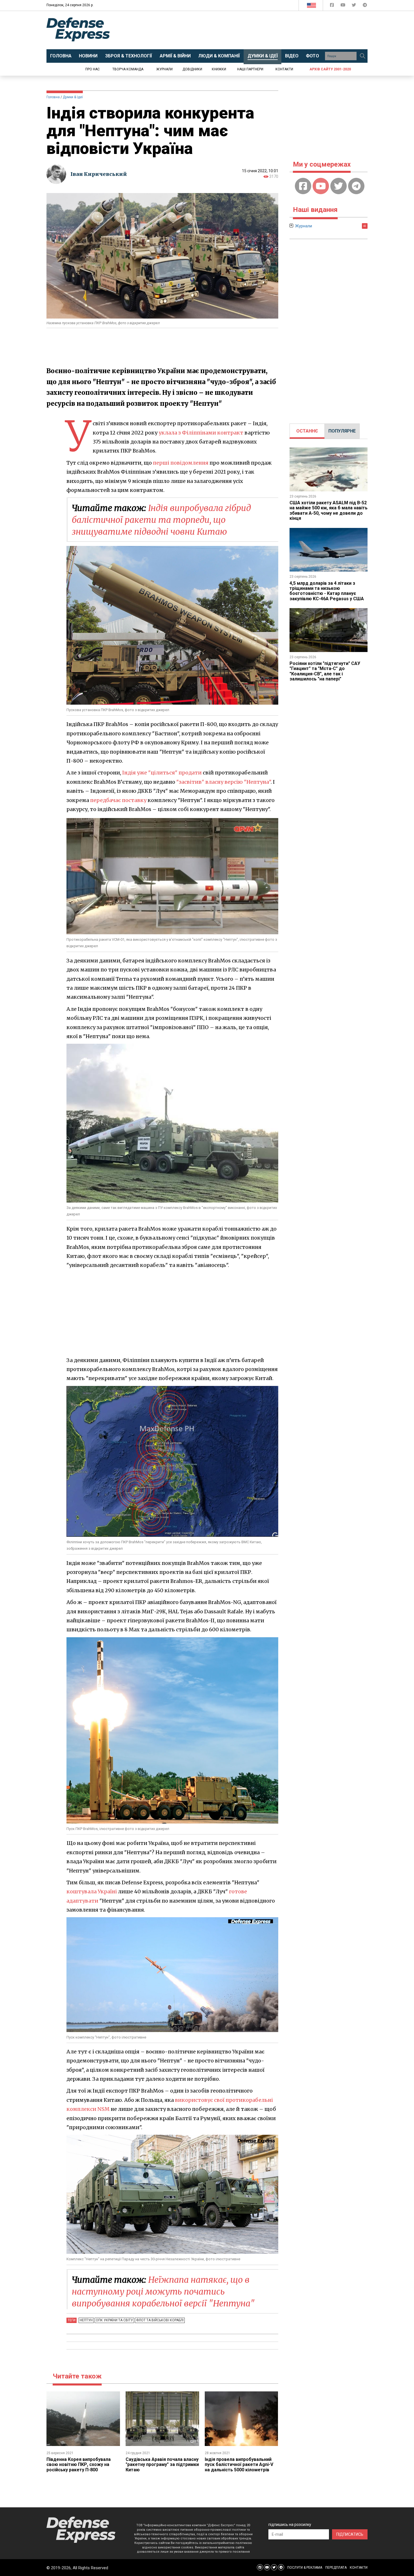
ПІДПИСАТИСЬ (350, 2534)
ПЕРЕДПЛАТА (336, 2568)
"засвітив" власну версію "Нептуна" (223, 782)
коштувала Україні (92, 1891)
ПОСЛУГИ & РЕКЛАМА (305, 2568)
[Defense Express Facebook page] (332, 6)
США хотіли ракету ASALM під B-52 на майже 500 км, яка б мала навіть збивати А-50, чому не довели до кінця (329, 510)
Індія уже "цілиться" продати (162, 773)
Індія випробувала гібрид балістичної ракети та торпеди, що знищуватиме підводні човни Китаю (161, 520)
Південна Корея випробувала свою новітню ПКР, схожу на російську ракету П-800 (79, 2465)
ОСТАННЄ (307, 431)
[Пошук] (362, 56)
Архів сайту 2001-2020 (330, 69)
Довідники (192, 69)
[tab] (307, 431)
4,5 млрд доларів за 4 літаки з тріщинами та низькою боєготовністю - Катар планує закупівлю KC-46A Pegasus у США (327, 591)
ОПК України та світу (114, 2320)
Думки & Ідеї (73, 97)
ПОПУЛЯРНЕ (342, 431)
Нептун (86, 2320)
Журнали (164, 69)
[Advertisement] (253, 30)
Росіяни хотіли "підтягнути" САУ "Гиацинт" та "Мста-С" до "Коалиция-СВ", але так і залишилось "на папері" (325, 671)
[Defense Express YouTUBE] (343, 6)
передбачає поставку (118, 800)
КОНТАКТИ (359, 2568)
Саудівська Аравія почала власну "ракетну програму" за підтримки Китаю (162, 2465)
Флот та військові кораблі (160, 2320)
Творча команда (128, 69)
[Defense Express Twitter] (354, 6)
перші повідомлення (181, 463)
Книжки (219, 69)
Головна (53, 97)
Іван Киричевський (99, 174)
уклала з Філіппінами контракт (201, 433)
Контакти (284, 69)
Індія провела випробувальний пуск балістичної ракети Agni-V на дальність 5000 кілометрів (239, 2465)
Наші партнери (250, 69)
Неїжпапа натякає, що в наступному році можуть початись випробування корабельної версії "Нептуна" (163, 2291)
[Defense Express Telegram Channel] (365, 6)
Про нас (93, 69)
